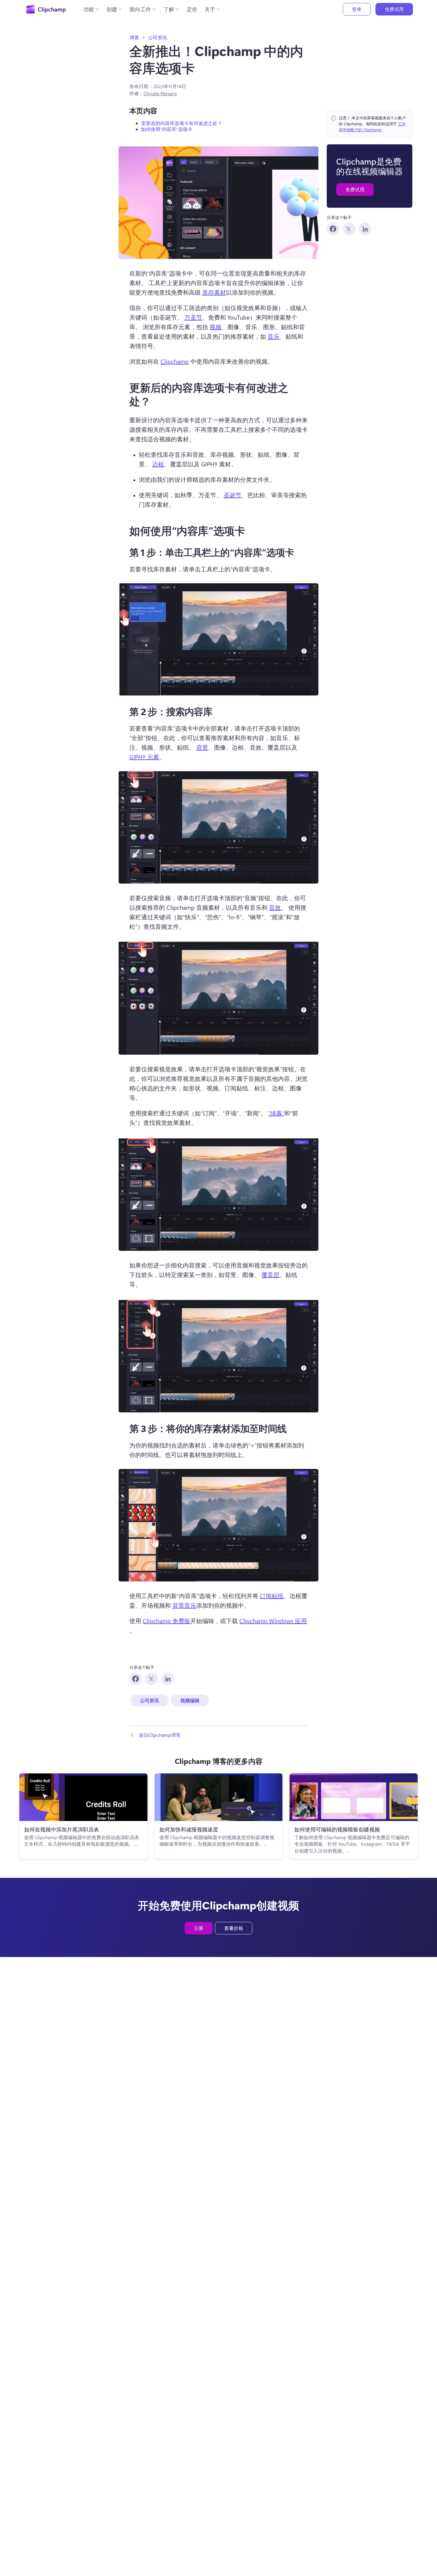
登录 (357, 9)
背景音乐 (184, 1605)
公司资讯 (158, 37)
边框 (158, 464)
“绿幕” (276, 1113)
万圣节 (193, 317)
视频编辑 (190, 1700)
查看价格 (234, 1928)
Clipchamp (175, 361)
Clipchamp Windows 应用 (273, 1621)
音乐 (273, 336)
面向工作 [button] (140, 9)
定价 (192, 9)
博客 (134, 37)
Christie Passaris (160, 93)
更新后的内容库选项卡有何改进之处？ (182, 123)
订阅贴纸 (272, 1596)
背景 (202, 747)
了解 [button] (169, 9)
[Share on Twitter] (349, 229)
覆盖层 (271, 1274)
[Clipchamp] (46, 9)
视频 (216, 327)
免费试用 (394, 9)
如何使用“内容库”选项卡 (167, 129)
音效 (275, 907)
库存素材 (214, 292)
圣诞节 (232, 495)
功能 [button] (89, 9)
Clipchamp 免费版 (166, 1621)
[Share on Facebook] (333, 229)
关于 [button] (210, 9)
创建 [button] (112, 9)
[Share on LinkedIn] (365, 229)
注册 (199, 1928)
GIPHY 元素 (144, 757)
